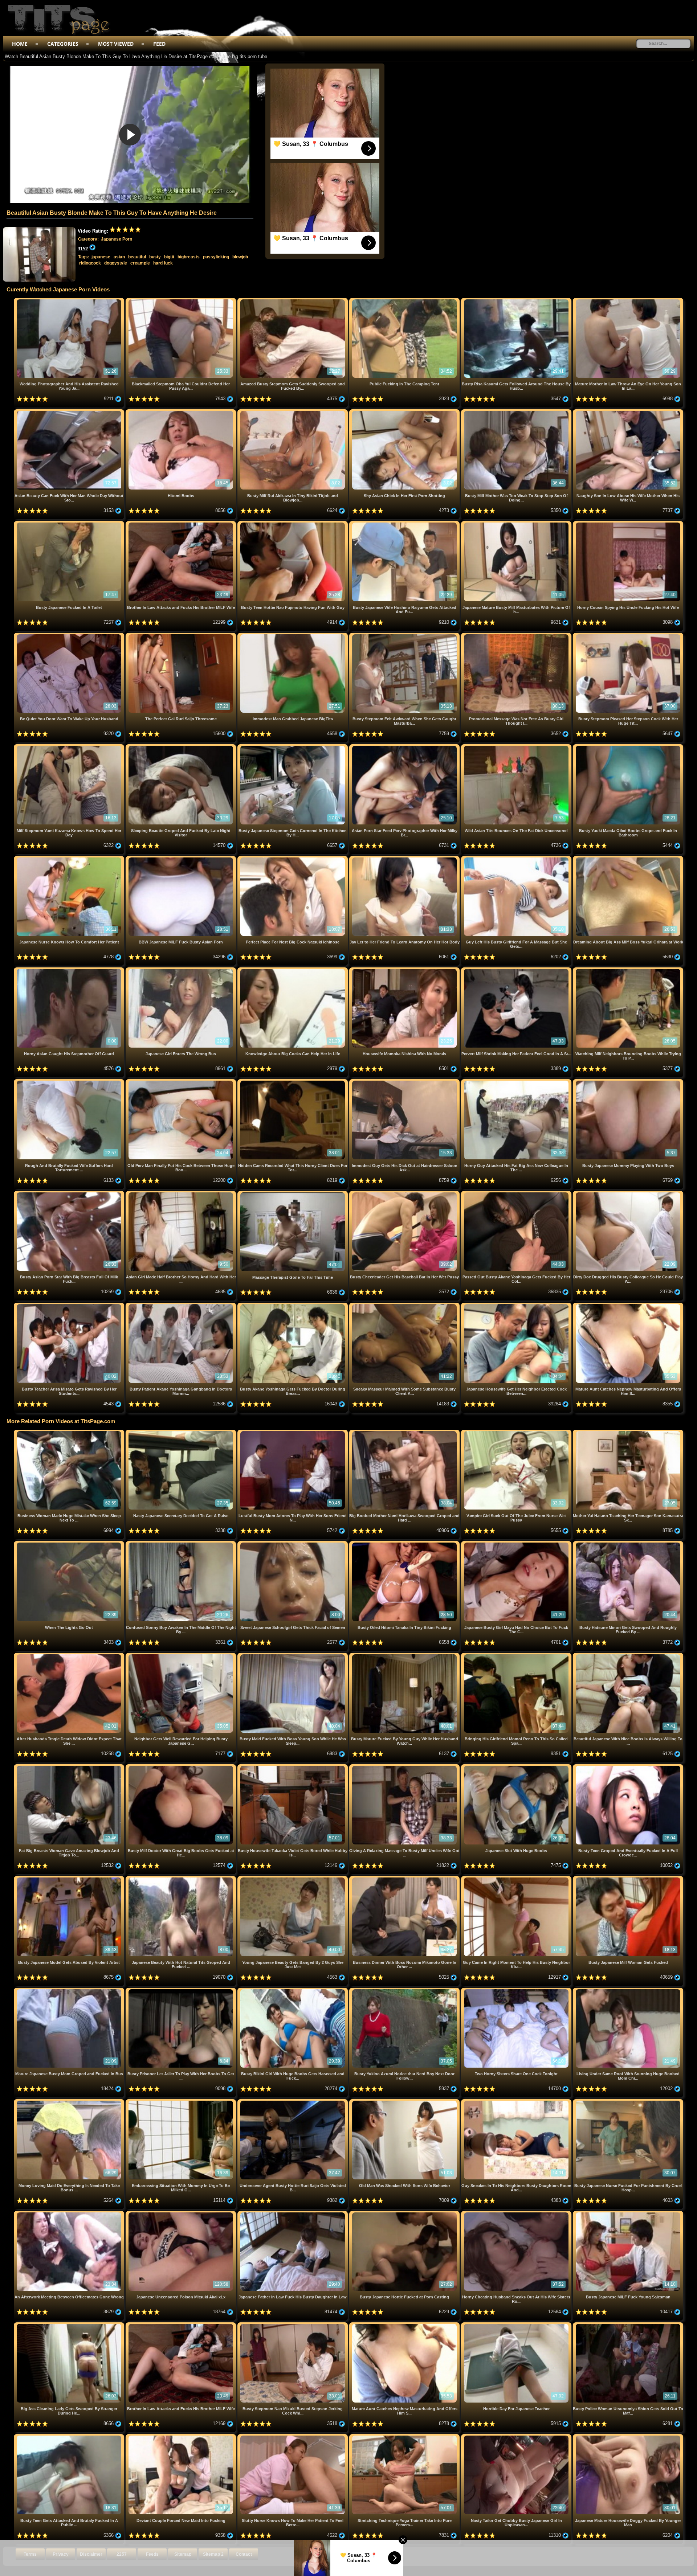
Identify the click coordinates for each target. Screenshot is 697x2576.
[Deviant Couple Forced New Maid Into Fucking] (182, 2437)
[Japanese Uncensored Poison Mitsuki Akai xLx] (182, 2214)
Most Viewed (116, 44)
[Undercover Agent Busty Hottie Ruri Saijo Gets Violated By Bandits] (293, 2102)
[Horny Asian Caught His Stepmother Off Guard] (70, 970)
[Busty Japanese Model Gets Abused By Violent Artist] (70, 1879)
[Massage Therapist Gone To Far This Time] (293, 1194)
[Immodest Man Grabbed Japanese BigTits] (293, 636)
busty (155, 257)
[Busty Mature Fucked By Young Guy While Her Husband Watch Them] (405, 1656)
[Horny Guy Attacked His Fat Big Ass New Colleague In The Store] (517, 1082)
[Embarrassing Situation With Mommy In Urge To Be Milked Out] (182, 2102)
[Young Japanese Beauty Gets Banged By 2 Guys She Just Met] (293, 1879)
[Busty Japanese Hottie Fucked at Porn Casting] (405, 2214)
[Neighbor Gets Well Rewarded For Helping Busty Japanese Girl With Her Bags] (182, 1656)
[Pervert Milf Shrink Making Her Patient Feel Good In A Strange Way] (517, 970)
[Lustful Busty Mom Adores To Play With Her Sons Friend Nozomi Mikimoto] (293, 1432)
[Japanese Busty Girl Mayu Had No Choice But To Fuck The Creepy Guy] (517, 1544)
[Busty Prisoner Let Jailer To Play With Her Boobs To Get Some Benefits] (182, 1991)
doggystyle (116, 263)
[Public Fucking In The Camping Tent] (405, 301)
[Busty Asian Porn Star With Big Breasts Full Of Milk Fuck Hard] (70, 1194)
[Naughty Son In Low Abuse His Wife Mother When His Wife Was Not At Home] (628, 412)
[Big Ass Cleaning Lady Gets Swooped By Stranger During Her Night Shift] (70, 2325)
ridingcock (90, 263)
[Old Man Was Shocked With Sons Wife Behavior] (405, 2102)
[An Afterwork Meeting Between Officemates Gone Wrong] (70, 2214)
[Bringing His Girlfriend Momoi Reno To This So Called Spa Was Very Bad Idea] (517, 1656)
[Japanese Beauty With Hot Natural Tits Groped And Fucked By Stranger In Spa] (182, 1879)
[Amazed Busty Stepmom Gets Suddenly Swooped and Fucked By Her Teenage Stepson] (293, 301)
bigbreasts (189, 257)
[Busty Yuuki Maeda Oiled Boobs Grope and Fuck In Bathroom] (628, 747)
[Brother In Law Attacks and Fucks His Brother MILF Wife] (182, 524)
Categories (63, 44)
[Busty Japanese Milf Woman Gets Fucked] (628, 1879)
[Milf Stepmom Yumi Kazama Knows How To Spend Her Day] (70, 747)
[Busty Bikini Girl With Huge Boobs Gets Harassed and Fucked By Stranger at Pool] (293, 1991)
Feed (159, 44)
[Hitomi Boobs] (182, 412)
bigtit (169, 257)
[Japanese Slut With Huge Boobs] (517, 1767)
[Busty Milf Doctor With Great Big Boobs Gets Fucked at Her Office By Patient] (182, 1767)
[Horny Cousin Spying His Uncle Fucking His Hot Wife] (628, 524)
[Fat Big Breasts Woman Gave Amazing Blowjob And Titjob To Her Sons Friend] (70, 1767)
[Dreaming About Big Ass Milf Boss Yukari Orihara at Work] (628, 859)
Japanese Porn (117, 239)
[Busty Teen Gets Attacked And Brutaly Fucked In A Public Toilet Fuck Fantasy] (70, 2437)
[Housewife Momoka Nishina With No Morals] (405, 970)
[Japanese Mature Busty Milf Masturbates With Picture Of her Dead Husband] (517, 524)
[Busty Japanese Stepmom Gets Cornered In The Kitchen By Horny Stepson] (293, 747)
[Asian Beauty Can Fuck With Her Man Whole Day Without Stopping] (70, 412)
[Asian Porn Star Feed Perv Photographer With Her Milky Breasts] (405, 747)
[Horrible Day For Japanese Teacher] (517, 2325)
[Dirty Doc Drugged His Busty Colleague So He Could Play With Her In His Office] (628, 1194)
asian (119, 257)
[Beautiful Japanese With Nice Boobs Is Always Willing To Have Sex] (628, 1656)
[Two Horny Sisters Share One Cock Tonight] (517, 1991)
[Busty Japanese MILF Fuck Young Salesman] (628, 2214)
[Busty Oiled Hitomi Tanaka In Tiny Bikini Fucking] (405, 1544)
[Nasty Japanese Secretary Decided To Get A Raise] (182, 1432)
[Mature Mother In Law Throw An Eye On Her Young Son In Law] (628, 301)
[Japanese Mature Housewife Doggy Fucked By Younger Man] (628, 2437)
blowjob (240, 257)
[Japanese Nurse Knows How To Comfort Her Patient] (70, 859)
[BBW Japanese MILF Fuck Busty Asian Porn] (182, 859)
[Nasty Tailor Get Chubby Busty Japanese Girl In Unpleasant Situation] (517, 2437)
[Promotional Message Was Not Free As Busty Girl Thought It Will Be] (517, 636)
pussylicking (216, 257)
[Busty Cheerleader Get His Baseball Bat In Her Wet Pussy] (405, 1194)
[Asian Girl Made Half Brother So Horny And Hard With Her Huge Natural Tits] (182, 1194)
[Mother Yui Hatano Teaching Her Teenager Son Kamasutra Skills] (628, 1432)
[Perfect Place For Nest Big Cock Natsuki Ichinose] (293, 859)
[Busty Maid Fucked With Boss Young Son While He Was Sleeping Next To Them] (293, 1656)
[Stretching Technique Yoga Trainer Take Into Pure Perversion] (405, 2437)
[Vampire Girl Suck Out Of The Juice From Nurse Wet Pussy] (517, 1432)
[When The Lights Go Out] (70, 1544)
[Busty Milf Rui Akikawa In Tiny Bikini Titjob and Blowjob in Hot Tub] (293, 412)
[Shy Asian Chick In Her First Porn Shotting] (405, 412)
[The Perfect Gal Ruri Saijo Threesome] (182, 636)
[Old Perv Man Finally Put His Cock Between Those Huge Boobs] (182, 1082)
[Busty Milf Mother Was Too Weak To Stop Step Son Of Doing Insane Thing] (517, 412)
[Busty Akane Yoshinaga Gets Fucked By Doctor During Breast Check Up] (293, 1305)
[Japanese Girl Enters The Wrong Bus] (182, 970)
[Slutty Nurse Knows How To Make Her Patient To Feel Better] (293, 2437)
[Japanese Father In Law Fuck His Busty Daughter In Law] (293, 2214)
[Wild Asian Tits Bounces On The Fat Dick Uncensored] (517, 747)
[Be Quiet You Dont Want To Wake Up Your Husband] (70, 636)
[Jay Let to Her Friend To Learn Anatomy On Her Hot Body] (405, 859)
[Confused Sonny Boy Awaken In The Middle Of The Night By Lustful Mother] (182, 1544)
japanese (101, 257)
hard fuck (163, 263)
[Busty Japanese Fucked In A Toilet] (70, 524)
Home (20, 44)
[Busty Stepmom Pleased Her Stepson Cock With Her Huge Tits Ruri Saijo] (628, 636)
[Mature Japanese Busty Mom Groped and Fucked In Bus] (70, 1991)
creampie (140, 263)
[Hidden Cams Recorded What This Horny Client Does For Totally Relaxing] (293, 1082)
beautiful (137, 257)
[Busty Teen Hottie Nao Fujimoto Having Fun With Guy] (293, 524)
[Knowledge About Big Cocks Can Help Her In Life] (293, 970)
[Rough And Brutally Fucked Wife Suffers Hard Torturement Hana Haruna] (70, 1082)
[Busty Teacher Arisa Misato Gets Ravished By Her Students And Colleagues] (70, 1305)
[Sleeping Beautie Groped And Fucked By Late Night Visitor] (182, 747)
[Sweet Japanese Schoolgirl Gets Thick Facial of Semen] (293, 1544)
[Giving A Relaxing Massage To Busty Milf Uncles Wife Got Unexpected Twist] (405, 1767)
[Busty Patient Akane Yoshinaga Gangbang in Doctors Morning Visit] (182, 1305)
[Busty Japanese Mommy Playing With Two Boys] (628, 1082)
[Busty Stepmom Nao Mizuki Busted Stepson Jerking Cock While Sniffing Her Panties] (293, 2325)
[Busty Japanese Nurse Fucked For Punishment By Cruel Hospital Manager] (628, 2102)
